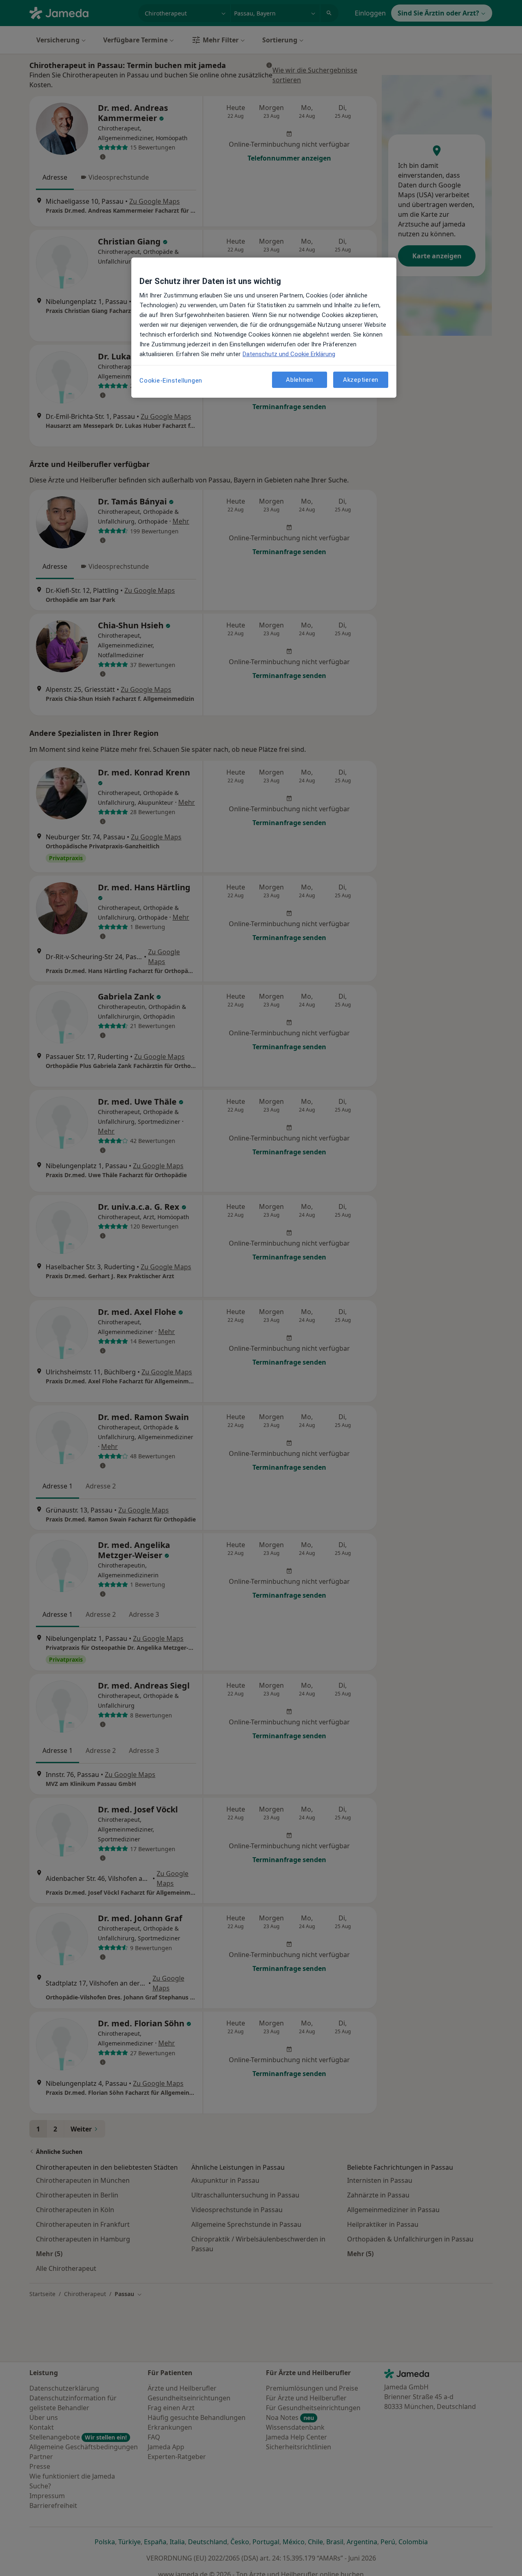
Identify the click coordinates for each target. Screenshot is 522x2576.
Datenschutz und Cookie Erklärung (289, 354)
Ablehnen (300, 380)
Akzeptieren (361, 380)
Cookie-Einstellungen (171, 381)
